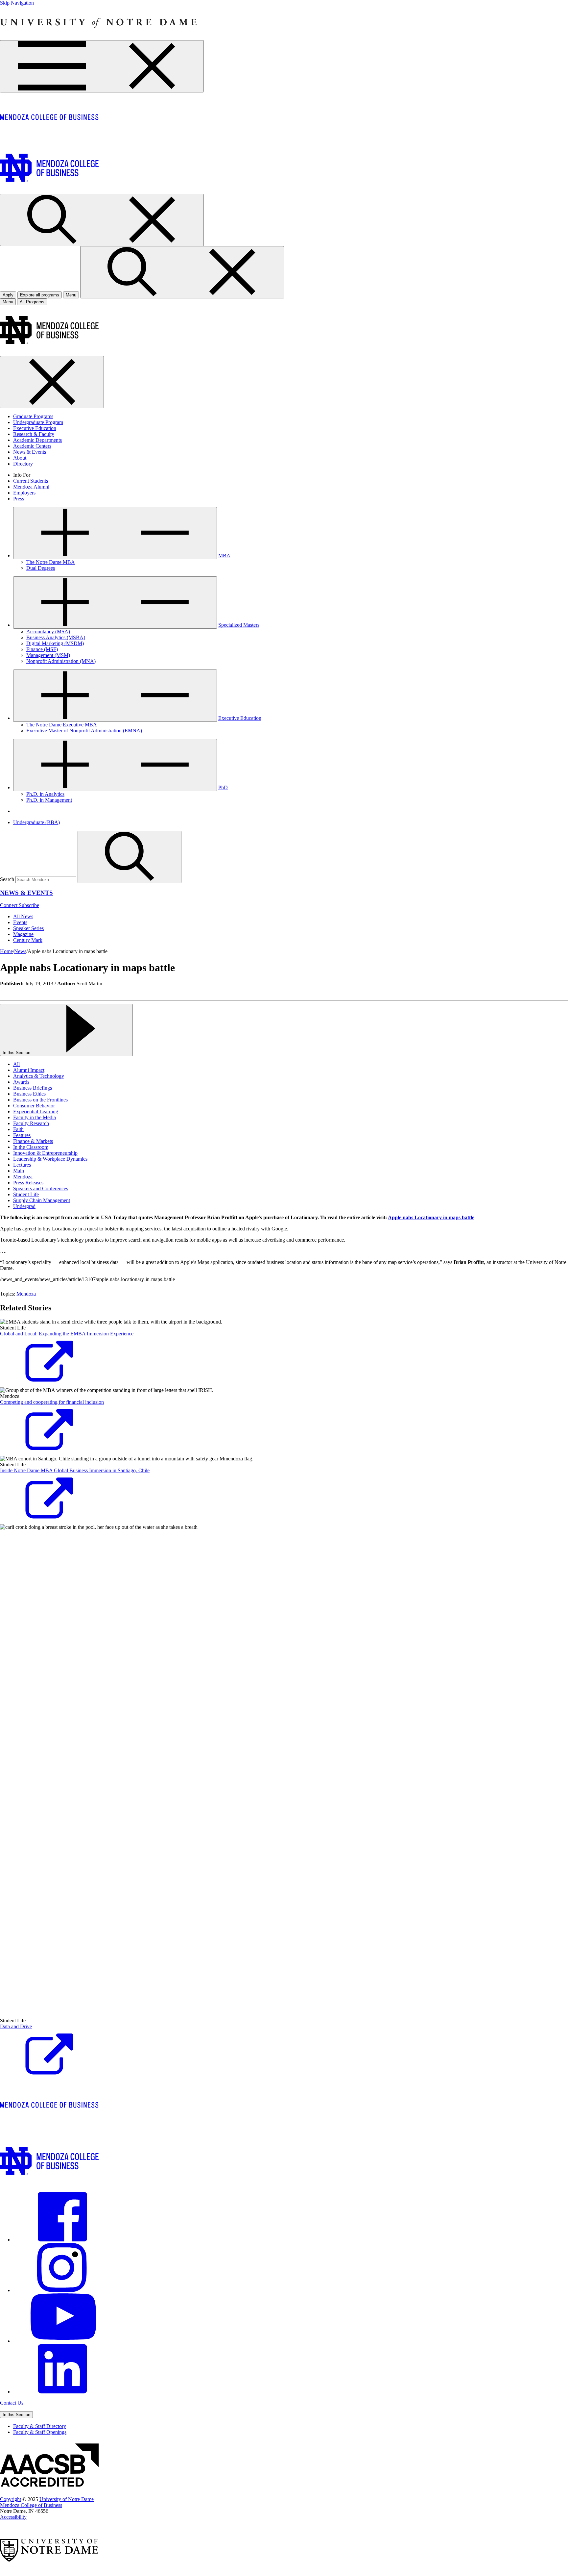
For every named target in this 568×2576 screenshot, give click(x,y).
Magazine (23, 934)
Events (20, 922)
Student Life (26, 1194)
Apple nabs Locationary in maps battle (431, 1217)
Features (22, 1135)
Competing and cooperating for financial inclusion (52, 1402)
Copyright (11, 2499)
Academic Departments (37, 440)
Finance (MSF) (42, 649)
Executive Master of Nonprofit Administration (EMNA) (84, 731)
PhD (223, 787)
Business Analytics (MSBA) (56, 637)
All (16, 1064)
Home (6, 951)
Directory (23, 464)
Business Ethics (29, 1094)
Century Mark (28, 940)
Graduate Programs (33, 416)
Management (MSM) (48, 655)
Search (7, 879)
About (20, 458)
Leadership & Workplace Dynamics (50, 1159)
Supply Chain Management (42, 1200)
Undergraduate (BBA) (36, 822)
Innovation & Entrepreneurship (45, 1153)
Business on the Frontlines (40, 1100)
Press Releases (28, 1183)
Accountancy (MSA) (48, 631)
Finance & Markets (33, 1141)
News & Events (30, 452)
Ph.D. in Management (49, 800)
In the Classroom (31, 1147)
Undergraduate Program (38, 422)
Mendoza (23, 1177)
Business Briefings (33, 1088)
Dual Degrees (41, 568)
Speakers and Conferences (41, 1188)
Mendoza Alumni (31, 487)
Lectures (22, 1165)
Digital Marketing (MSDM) (55, 643)
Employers (24, 493)
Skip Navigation (17, 3)
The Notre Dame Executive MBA (62, 725)
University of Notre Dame (67, 2499)
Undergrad (24, 1206)
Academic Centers (32, 446)
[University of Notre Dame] (98, 37)
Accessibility (13, 2517)
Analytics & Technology (39, 1076)
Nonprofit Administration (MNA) (61, 661)
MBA (224, 556)
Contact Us (12, 2403)
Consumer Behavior (34, 1106)
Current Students (31, 481)
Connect (9, 905)
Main (19, 1171)
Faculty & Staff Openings (40, 2432)
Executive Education (35, 428)
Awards (21, 1082)
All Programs (32, 302)
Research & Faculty (34, 434)
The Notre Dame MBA (51, 562)
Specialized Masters (239, 625)
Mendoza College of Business (31, 2505)
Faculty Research (31, 1123)
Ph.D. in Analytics (45, 794)
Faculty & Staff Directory (40, 2426)
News (20, 951)
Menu (8, 302)
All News (23, 916)
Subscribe (29, 905)
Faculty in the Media (35, 1117)
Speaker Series (28, 928)
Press (19, 499)
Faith (18, 1129)
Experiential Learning (36, 1111)
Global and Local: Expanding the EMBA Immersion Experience (67, 1334)
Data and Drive (16, 2026)
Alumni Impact (29, 1070)
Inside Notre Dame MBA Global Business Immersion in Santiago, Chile (75, 1470)
